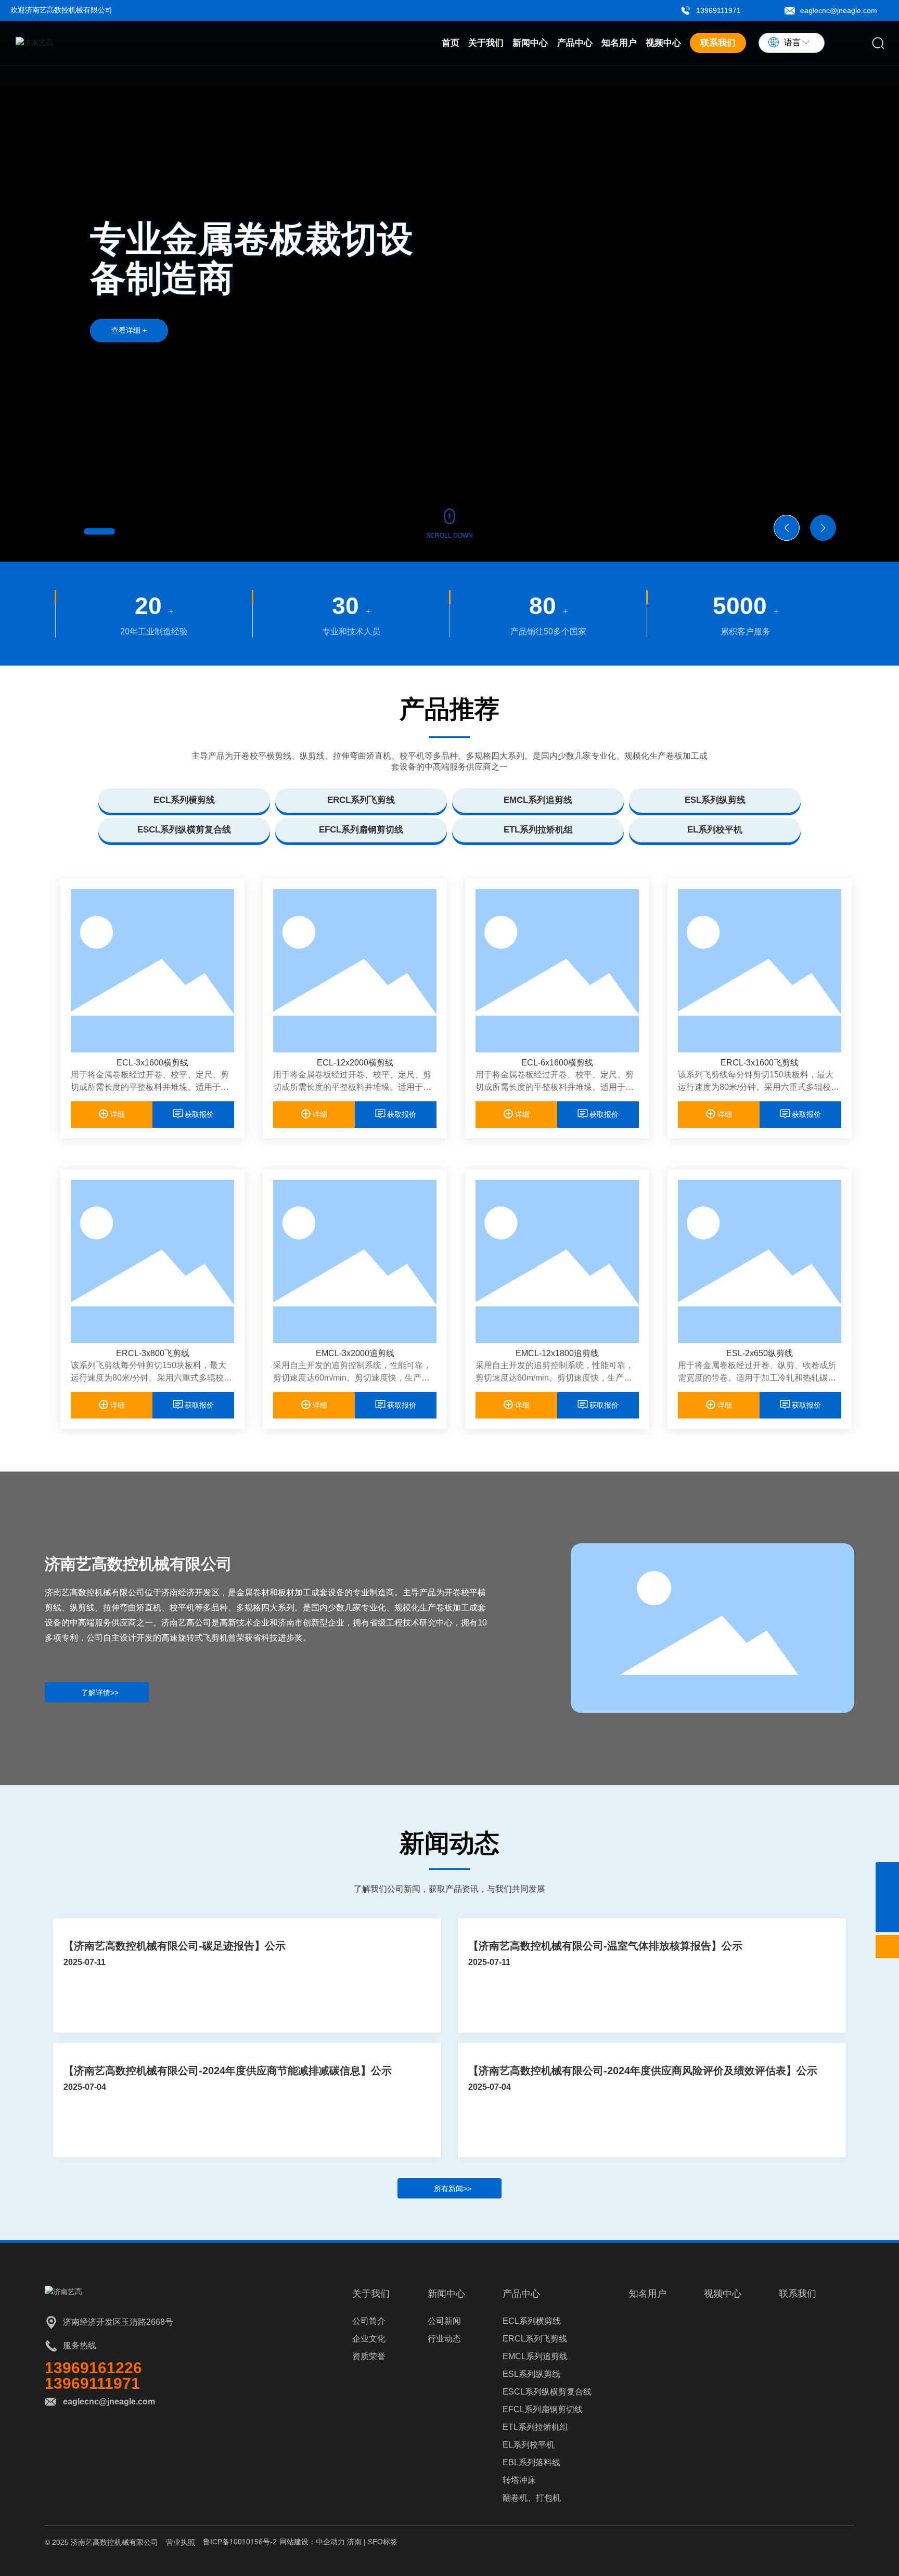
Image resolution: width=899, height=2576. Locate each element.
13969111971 (718, 10)
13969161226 (93, 2368)
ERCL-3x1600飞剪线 (760, 1063)
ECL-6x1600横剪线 (557, 1063)
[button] (99, 531)
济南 (354, 2542)
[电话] (887, 1874)
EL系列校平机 (715, 830)
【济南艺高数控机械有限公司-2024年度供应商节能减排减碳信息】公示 (228, 2071)
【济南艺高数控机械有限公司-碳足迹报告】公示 (175, 1946)
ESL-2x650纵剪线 (760, 1353)
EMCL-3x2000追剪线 (355, 1353)
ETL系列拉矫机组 (538, 830)
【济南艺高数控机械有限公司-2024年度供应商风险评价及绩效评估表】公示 (643, 2071)
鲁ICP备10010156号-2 (240, 2542)
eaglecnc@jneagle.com (839, 10)
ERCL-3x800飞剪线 (153, 1353)
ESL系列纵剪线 (715, 800)
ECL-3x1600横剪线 (152, 1063)
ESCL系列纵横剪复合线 (184, 830)
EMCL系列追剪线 (538, 800)
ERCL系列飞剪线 (361, 800)
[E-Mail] (887, 1897)
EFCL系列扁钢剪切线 (361, 830)
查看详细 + (129, 330)
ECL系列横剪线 (184, 800)
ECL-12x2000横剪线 (355, 1063)
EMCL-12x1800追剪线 (557, 1353)
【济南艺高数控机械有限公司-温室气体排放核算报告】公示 (605, 1946)
